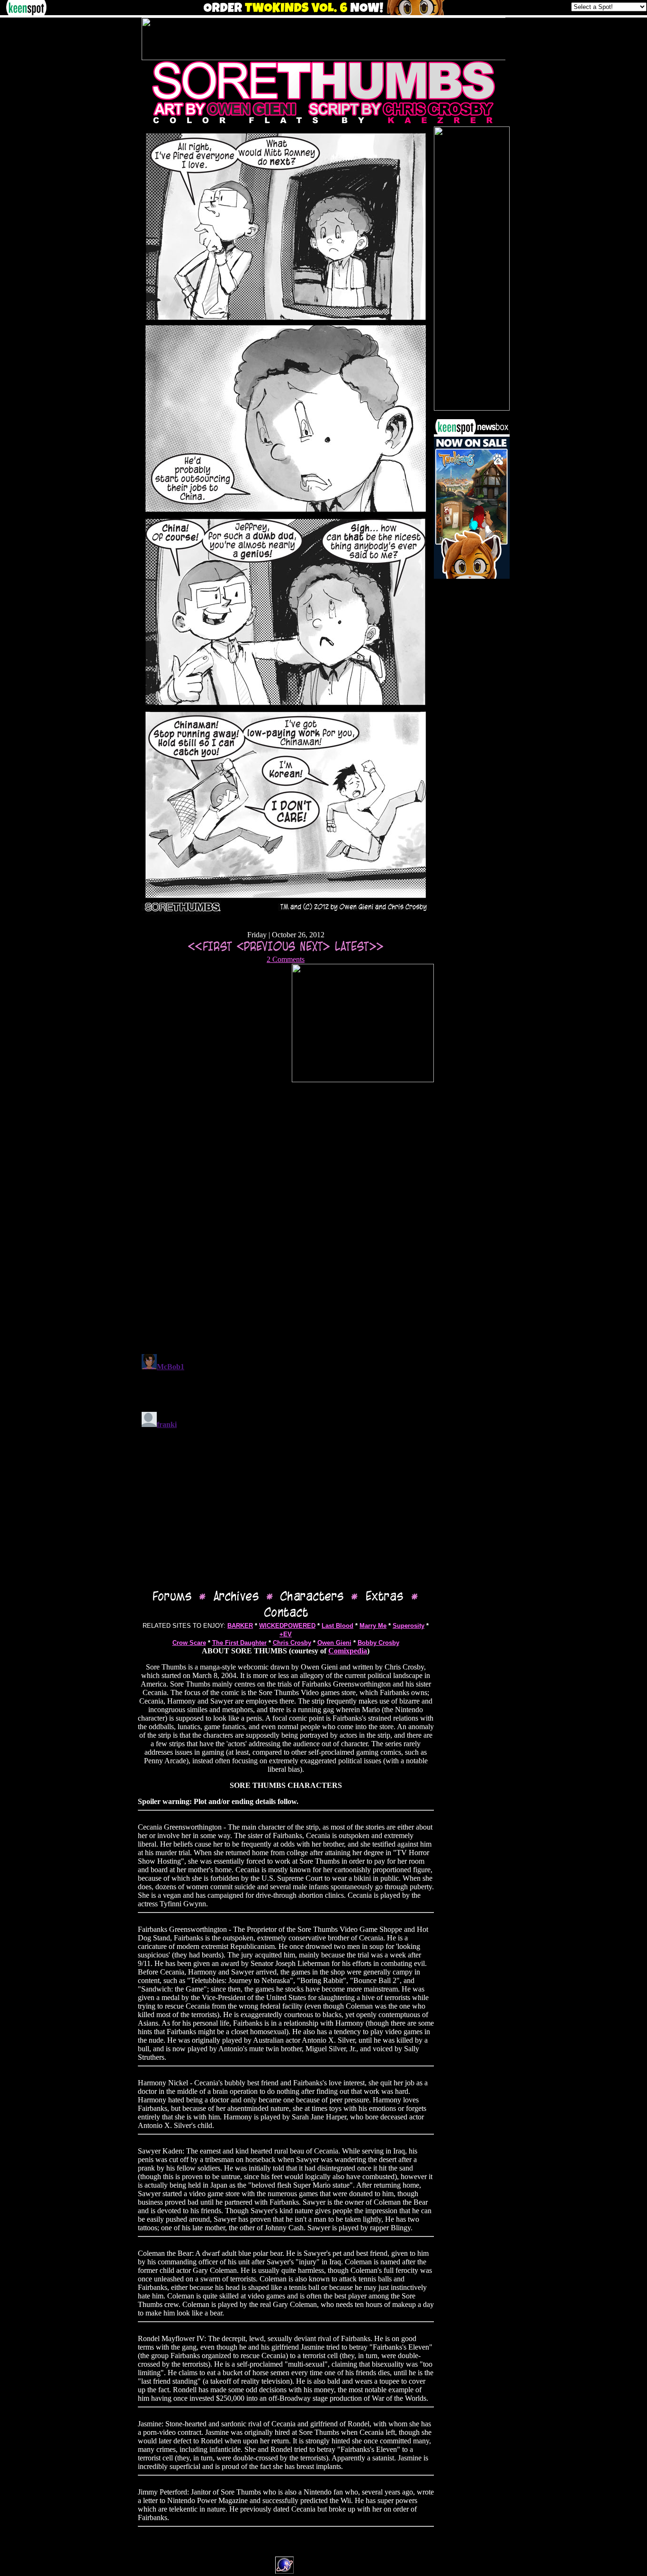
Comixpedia (348, 1651)
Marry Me (373, 1626)
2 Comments (286, 959)
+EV (286, 1634)
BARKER (240, 1626)
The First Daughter (239, 1643)
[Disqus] (286, 1224)
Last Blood (337, 1626)
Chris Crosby (292, 1643)
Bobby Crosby (378, 1643)
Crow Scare (189, 1643)
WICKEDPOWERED (287, 1626)
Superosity (409, 1626)
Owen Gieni (334, 1643)
